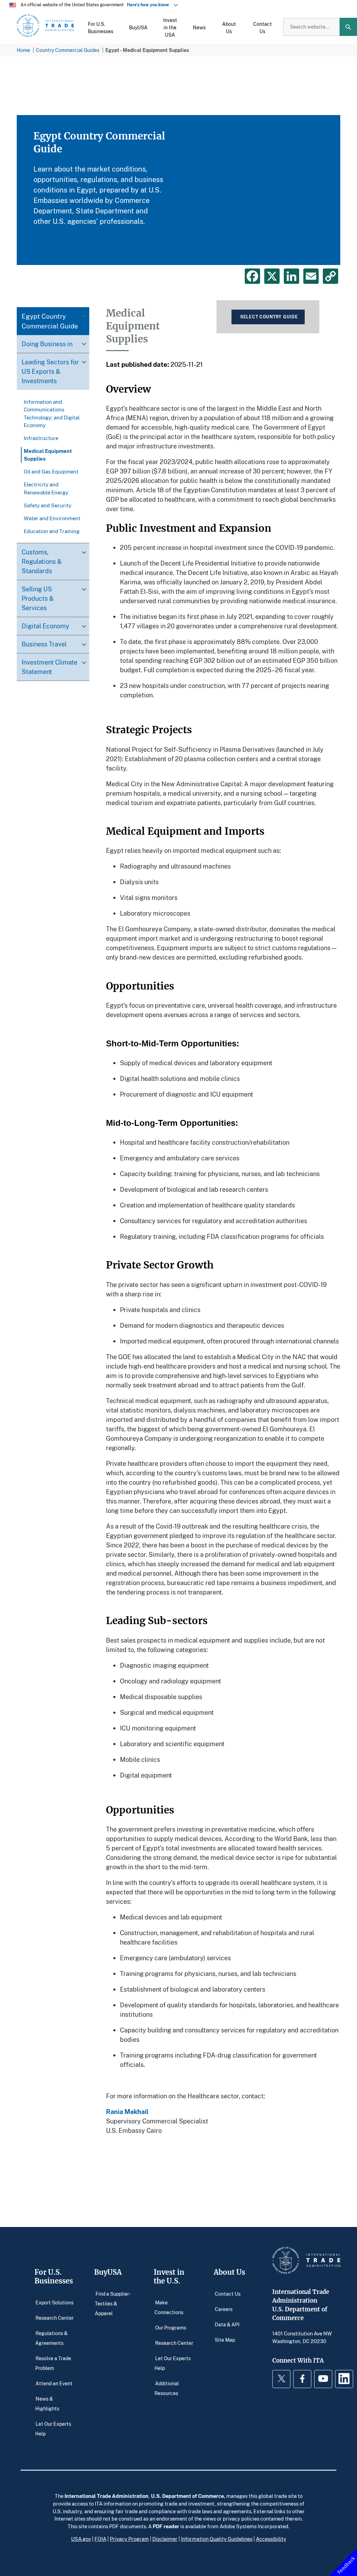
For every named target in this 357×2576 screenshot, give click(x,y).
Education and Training (52, 531)
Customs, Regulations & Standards (42, 561)
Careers (224, 2309)
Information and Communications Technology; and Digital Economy (52, 413)
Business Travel (44, 644)
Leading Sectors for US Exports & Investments (50, 371)
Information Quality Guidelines (217, 2539)
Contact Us (228, 2293)
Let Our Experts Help (53, 2428)
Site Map (225, 2339)
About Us (229, 2272)
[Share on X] (272, 276)
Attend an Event (54, 2383)
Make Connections (169, 2307)
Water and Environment (52, 518)
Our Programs (171, 2327)
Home (23, 50)
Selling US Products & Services (38, 598)
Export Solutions (55, 2302)
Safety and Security (48, 505)
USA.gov (81, 2539)
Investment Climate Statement (50, 667)
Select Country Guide (269, 317)
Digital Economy (45, 626)
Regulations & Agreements (52, 2338)
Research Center (55, 2317)
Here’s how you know (150, 5)
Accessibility (271, 2539)
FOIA (100, 2539)
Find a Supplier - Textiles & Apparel (113, 2303)
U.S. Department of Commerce (187, 2496)
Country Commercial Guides (68, 50)
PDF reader (166, 2526)
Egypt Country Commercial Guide (50, 321)
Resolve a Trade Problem (53, 2363)
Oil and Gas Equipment (51, 471)
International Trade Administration (107, 2496)
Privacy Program (129, 2539)
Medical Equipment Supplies (48, 455)
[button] (101, 27)
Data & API (227, 2324)
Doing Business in (47, 344)
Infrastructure (41, 438)
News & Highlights (47, 2403)
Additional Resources (167, 2388)
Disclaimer (165, 2539)
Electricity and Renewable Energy (46, 488)
